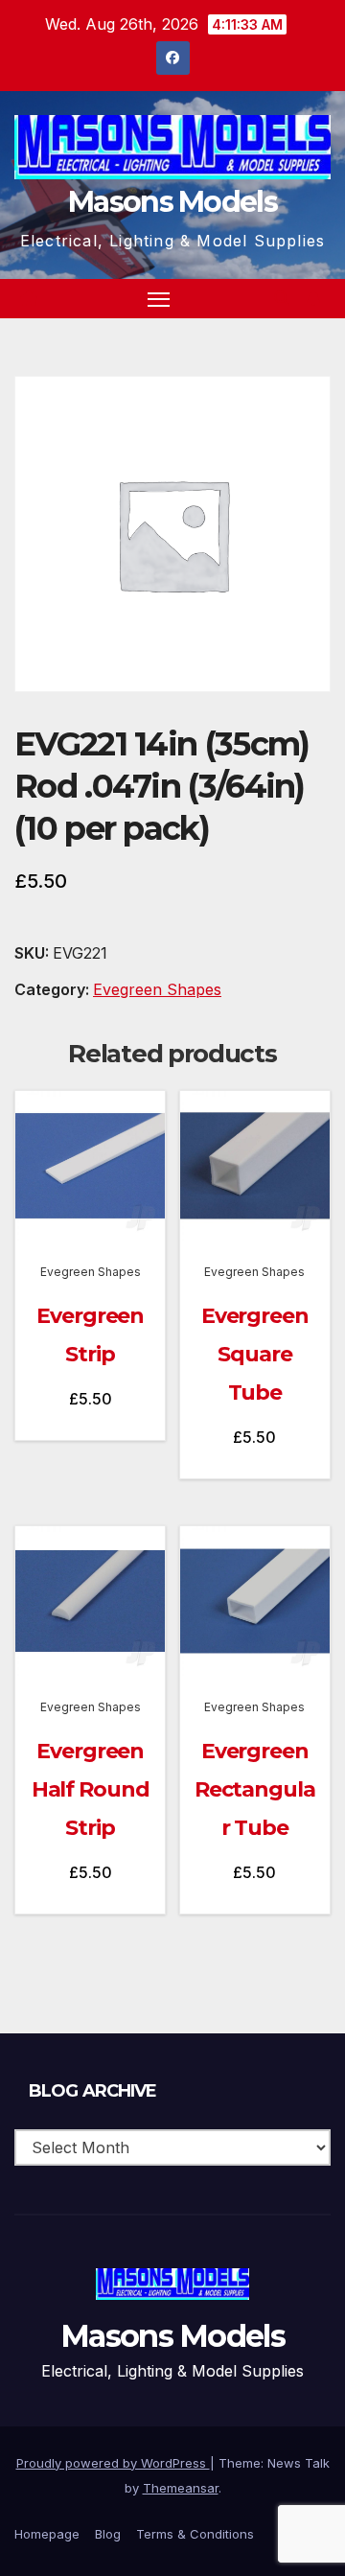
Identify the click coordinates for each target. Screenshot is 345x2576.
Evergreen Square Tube (255, 1354)
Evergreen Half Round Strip (91, 1789)
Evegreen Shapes (157, 989)
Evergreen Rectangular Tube (255, 1789)
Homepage (47, 2534)
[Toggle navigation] (159, 299)
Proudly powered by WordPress (113, 2463)
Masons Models (172, 202)
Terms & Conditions (195, 2534)
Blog (108, 2534)
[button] (282, 298)
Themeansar (181, 2488)
